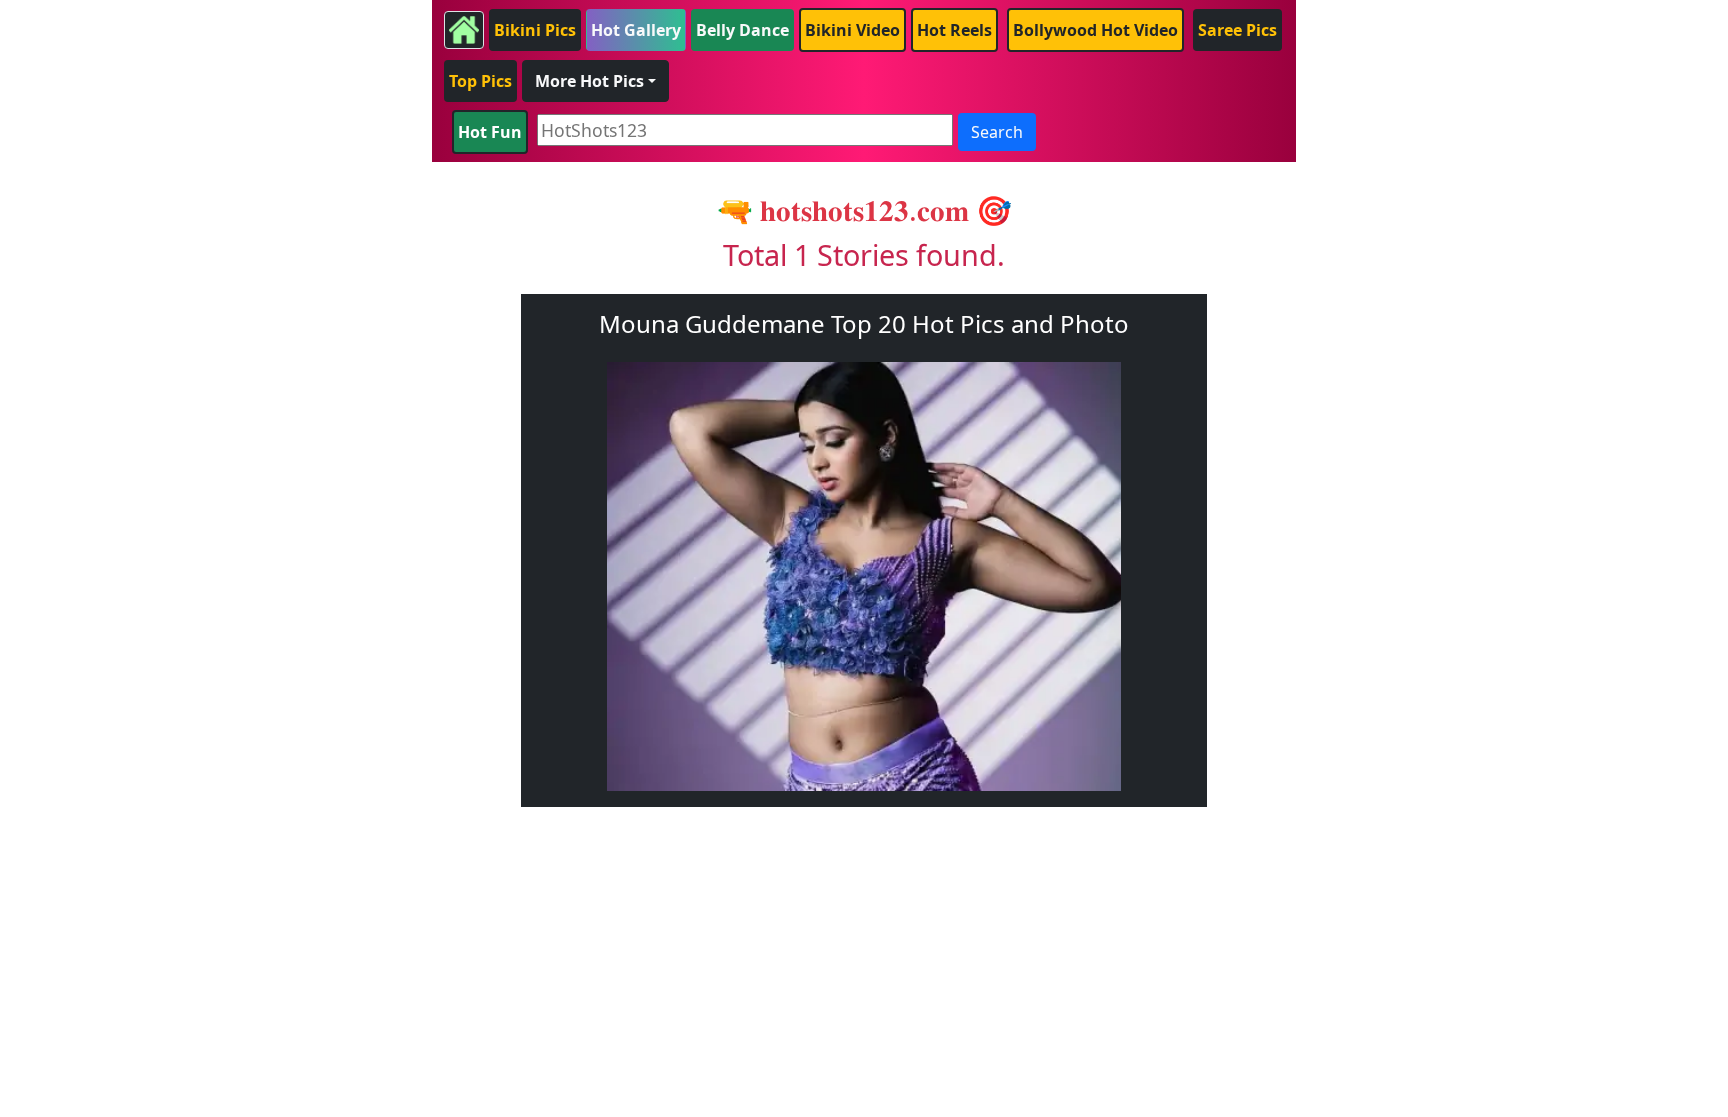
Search (997, 132)
